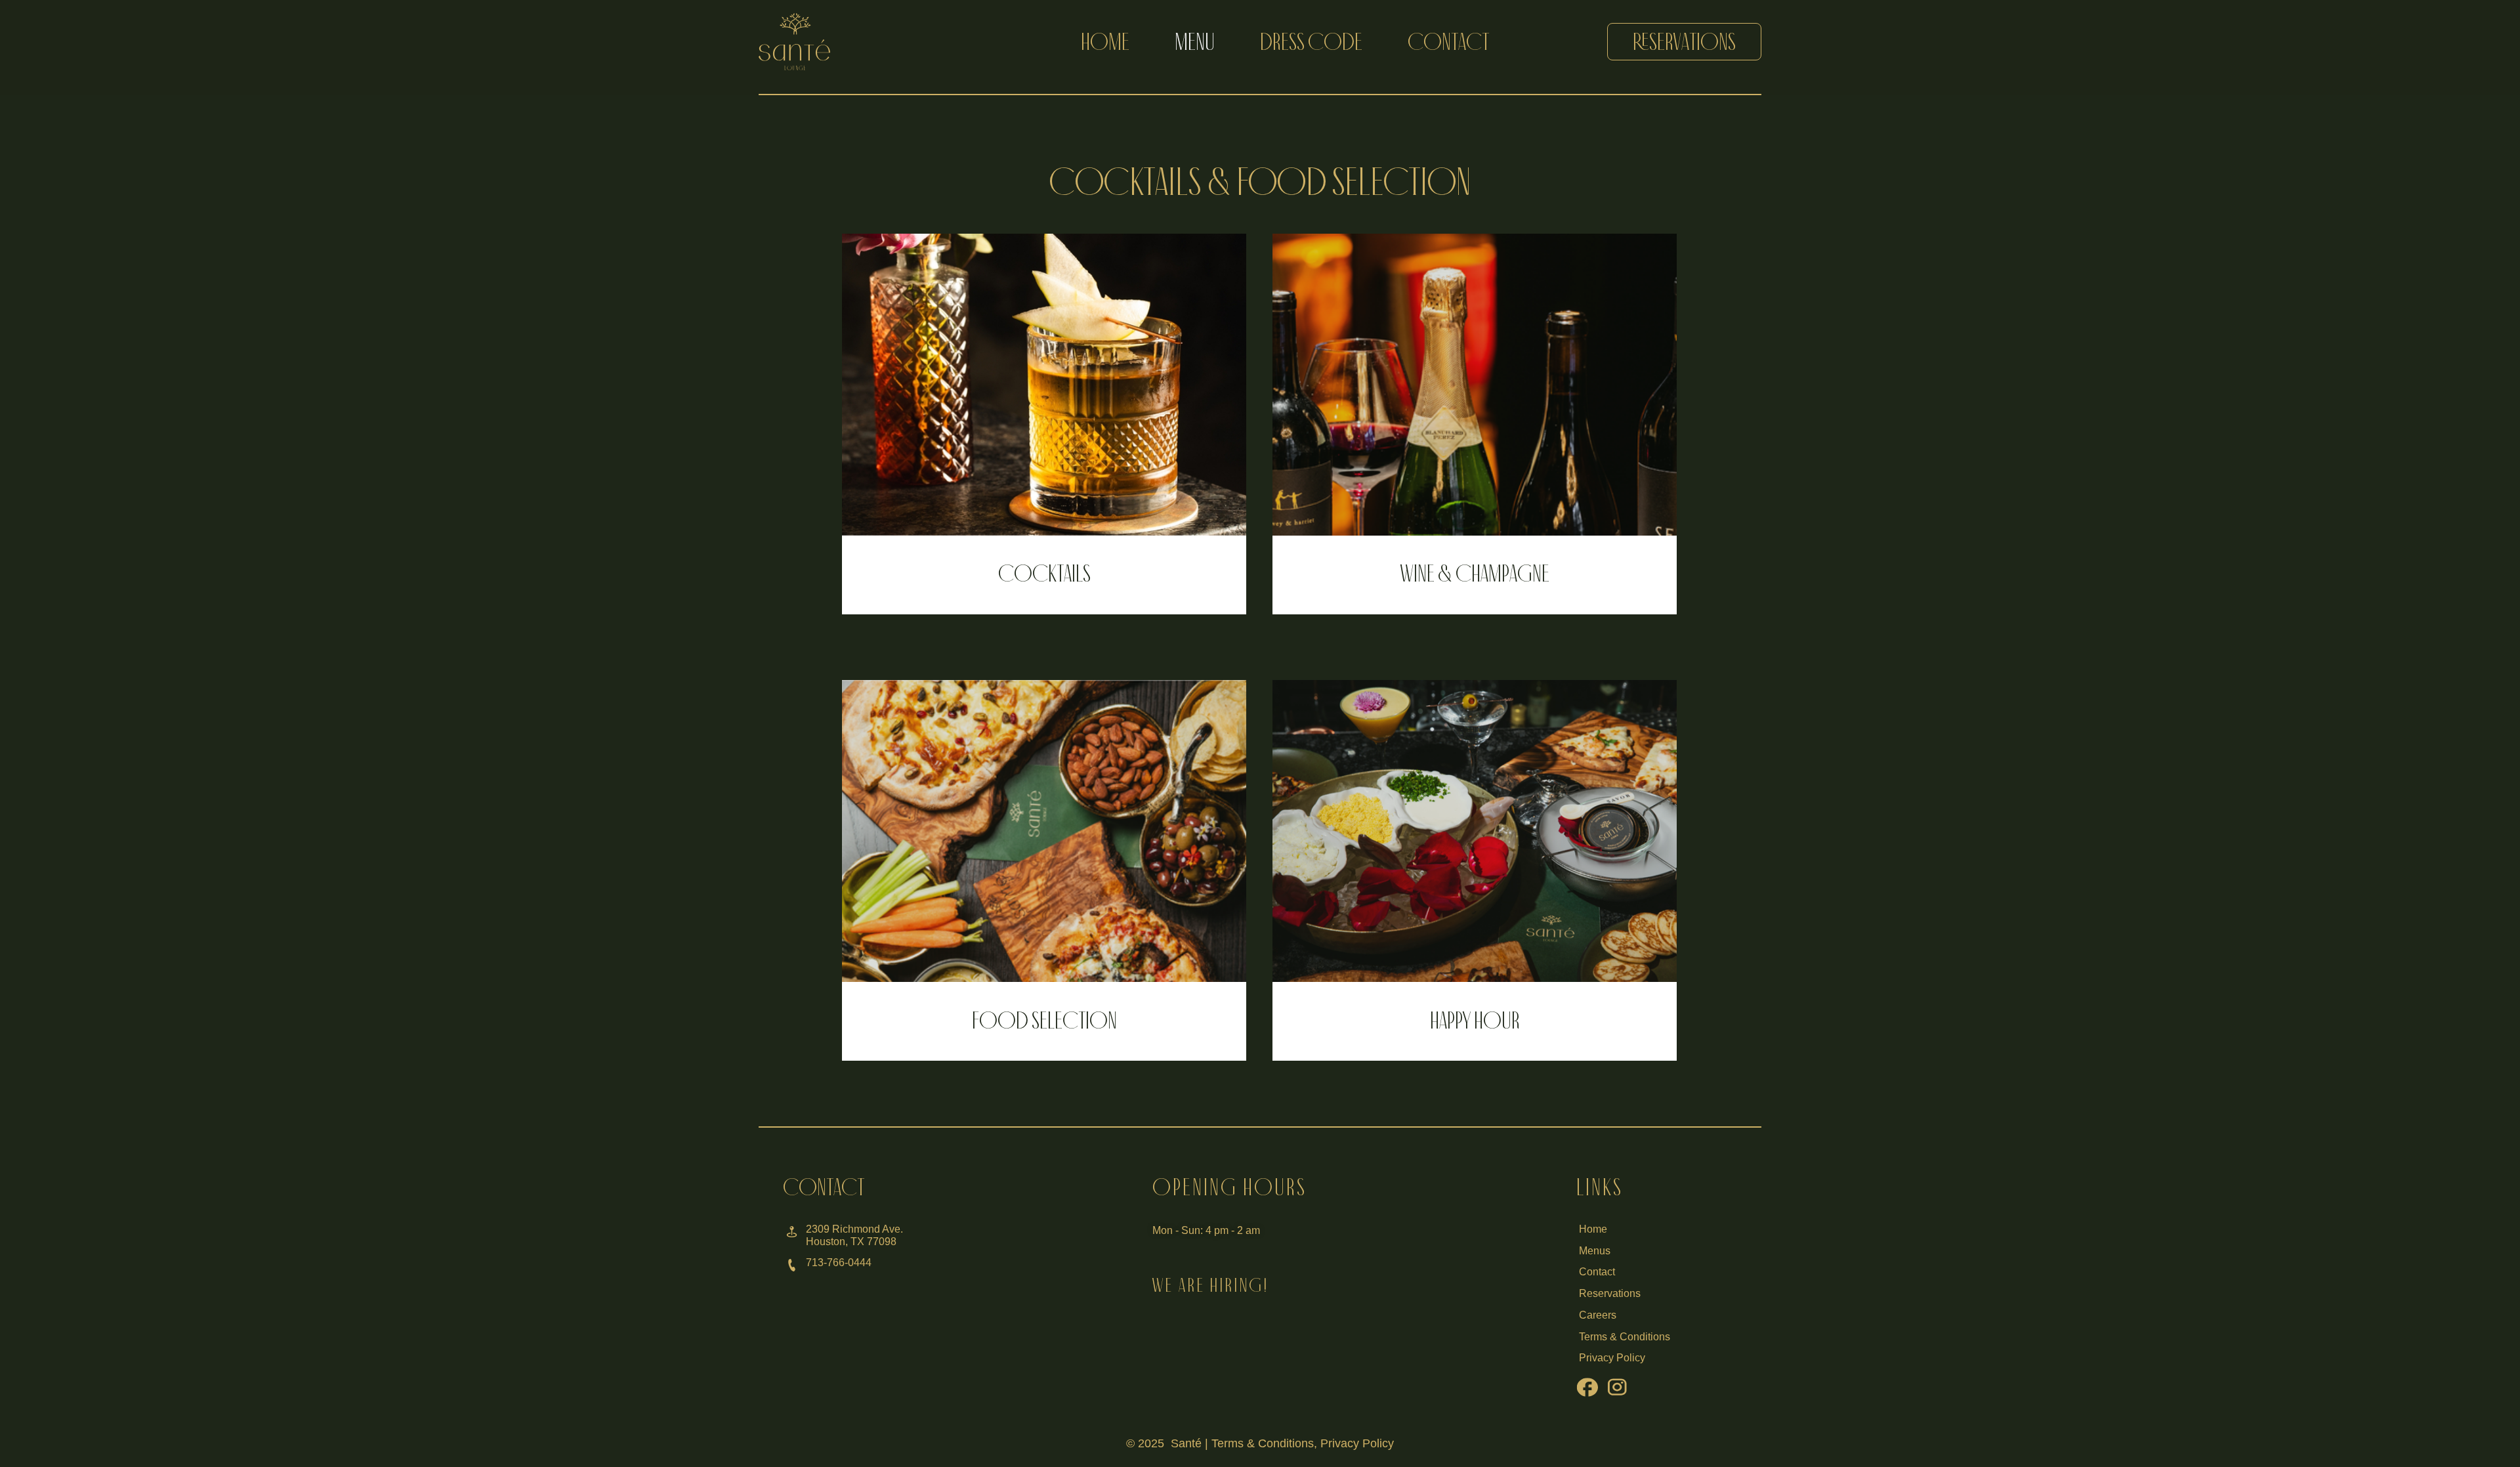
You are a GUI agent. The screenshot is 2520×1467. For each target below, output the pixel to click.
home (1105, 42)
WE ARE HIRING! (1210, 1285)
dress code (1311, 42)
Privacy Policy (1357, 1443)
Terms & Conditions (1263, 1443)
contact (1448, 42)
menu (1195, 42)
